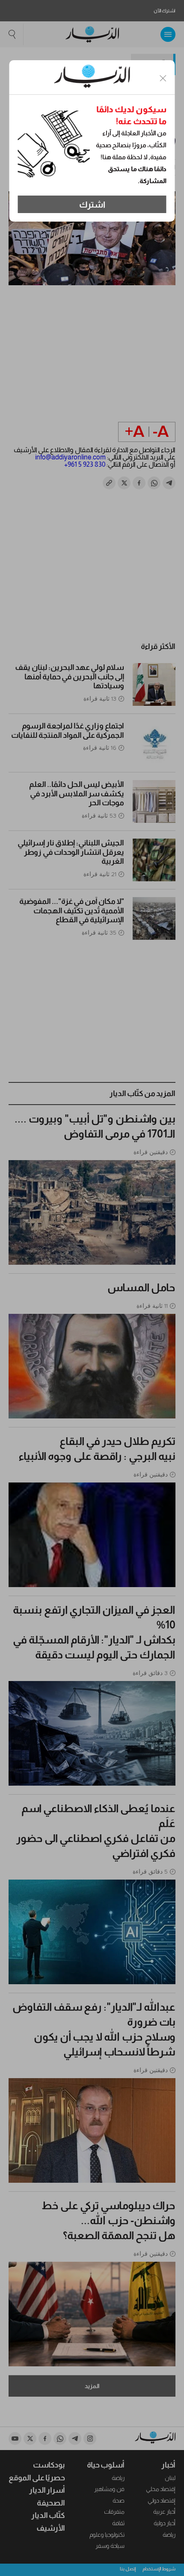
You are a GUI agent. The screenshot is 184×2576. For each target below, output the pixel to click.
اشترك (92, 205)
